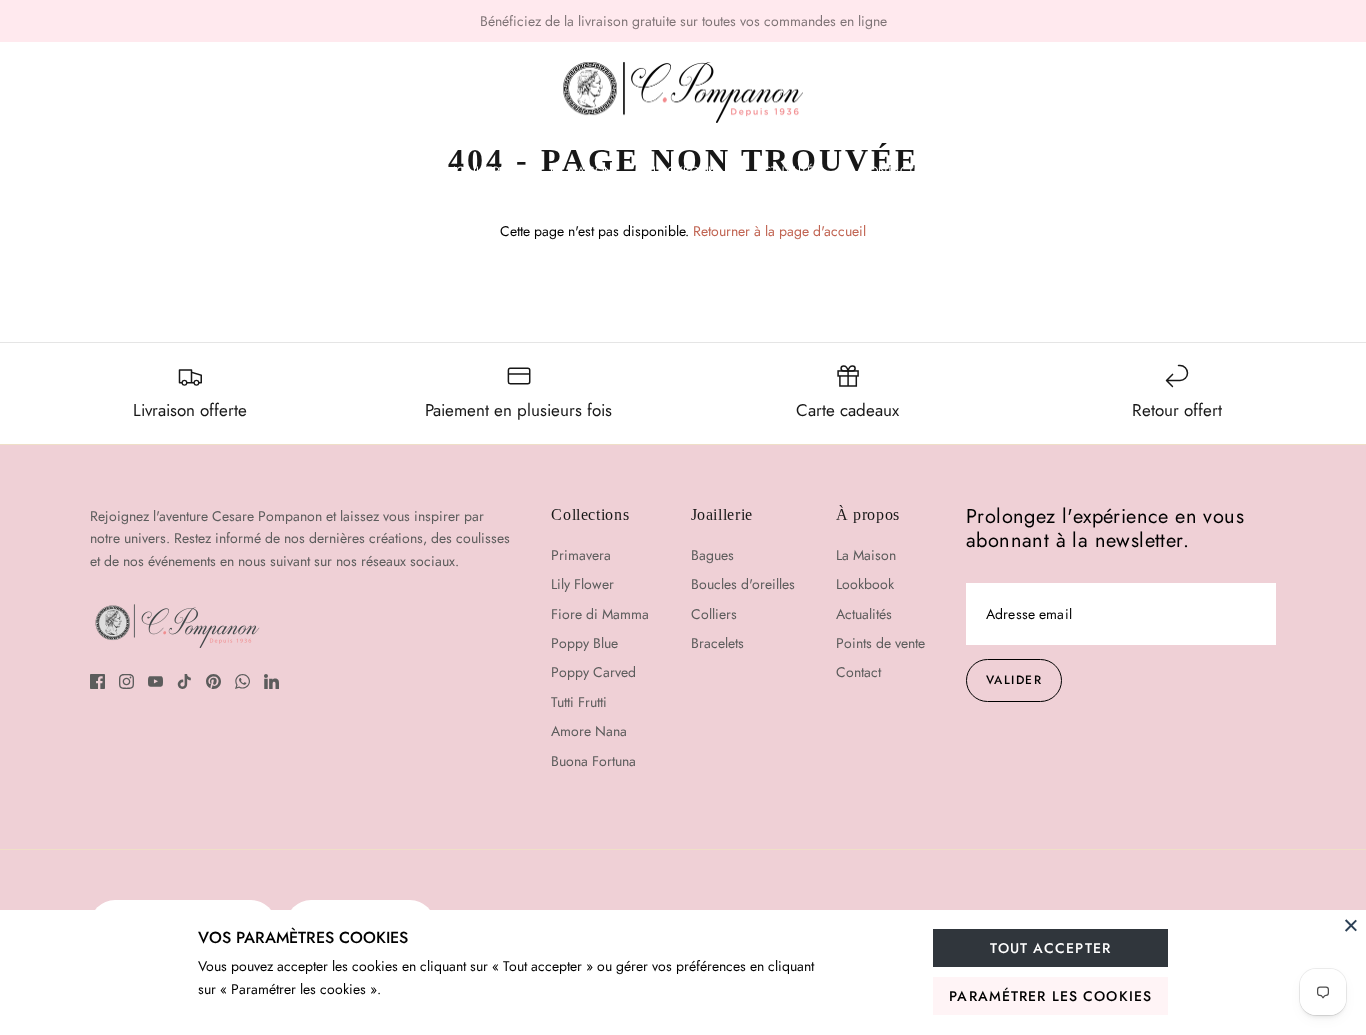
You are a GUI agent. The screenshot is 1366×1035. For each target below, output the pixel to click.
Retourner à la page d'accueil (779, 231)
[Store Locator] (1204, 93)
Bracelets (717, 643)
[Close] (1351, 925)
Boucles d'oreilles (743, 584)
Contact (887, 171)
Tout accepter (1050, 948)
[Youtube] (155, 681)
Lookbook (684, 171)
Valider (1014, 680)
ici (770, 29)
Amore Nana (589, 731)
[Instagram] (126, 681)
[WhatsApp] (242, 681)
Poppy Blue (584, 643)
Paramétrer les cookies (1050, 996)
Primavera (581, 555)
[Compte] (1261, 93)
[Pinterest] (213, 681)
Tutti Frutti (579, 702)
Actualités (788, 171)
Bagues (712, 555)
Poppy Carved (593, 672)
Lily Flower (582, 584)
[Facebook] (97, 681)
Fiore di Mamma (600, 614)
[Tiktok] (184, 681)
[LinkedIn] (271, 681)
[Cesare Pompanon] (683, 93)
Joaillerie (481, 171)
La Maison (581, 171)
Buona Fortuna (593, 761)
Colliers (714, 614)
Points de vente (880, 643)
